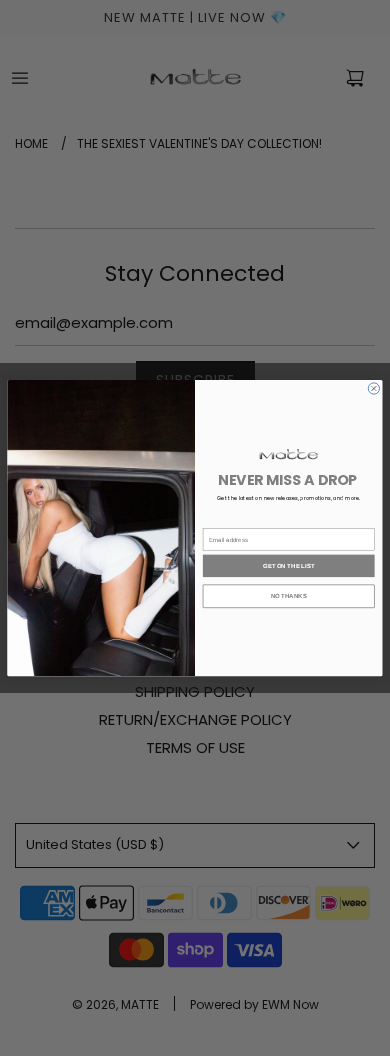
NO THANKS (289, 596)
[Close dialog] (373, 388)
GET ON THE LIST (288, 565)
